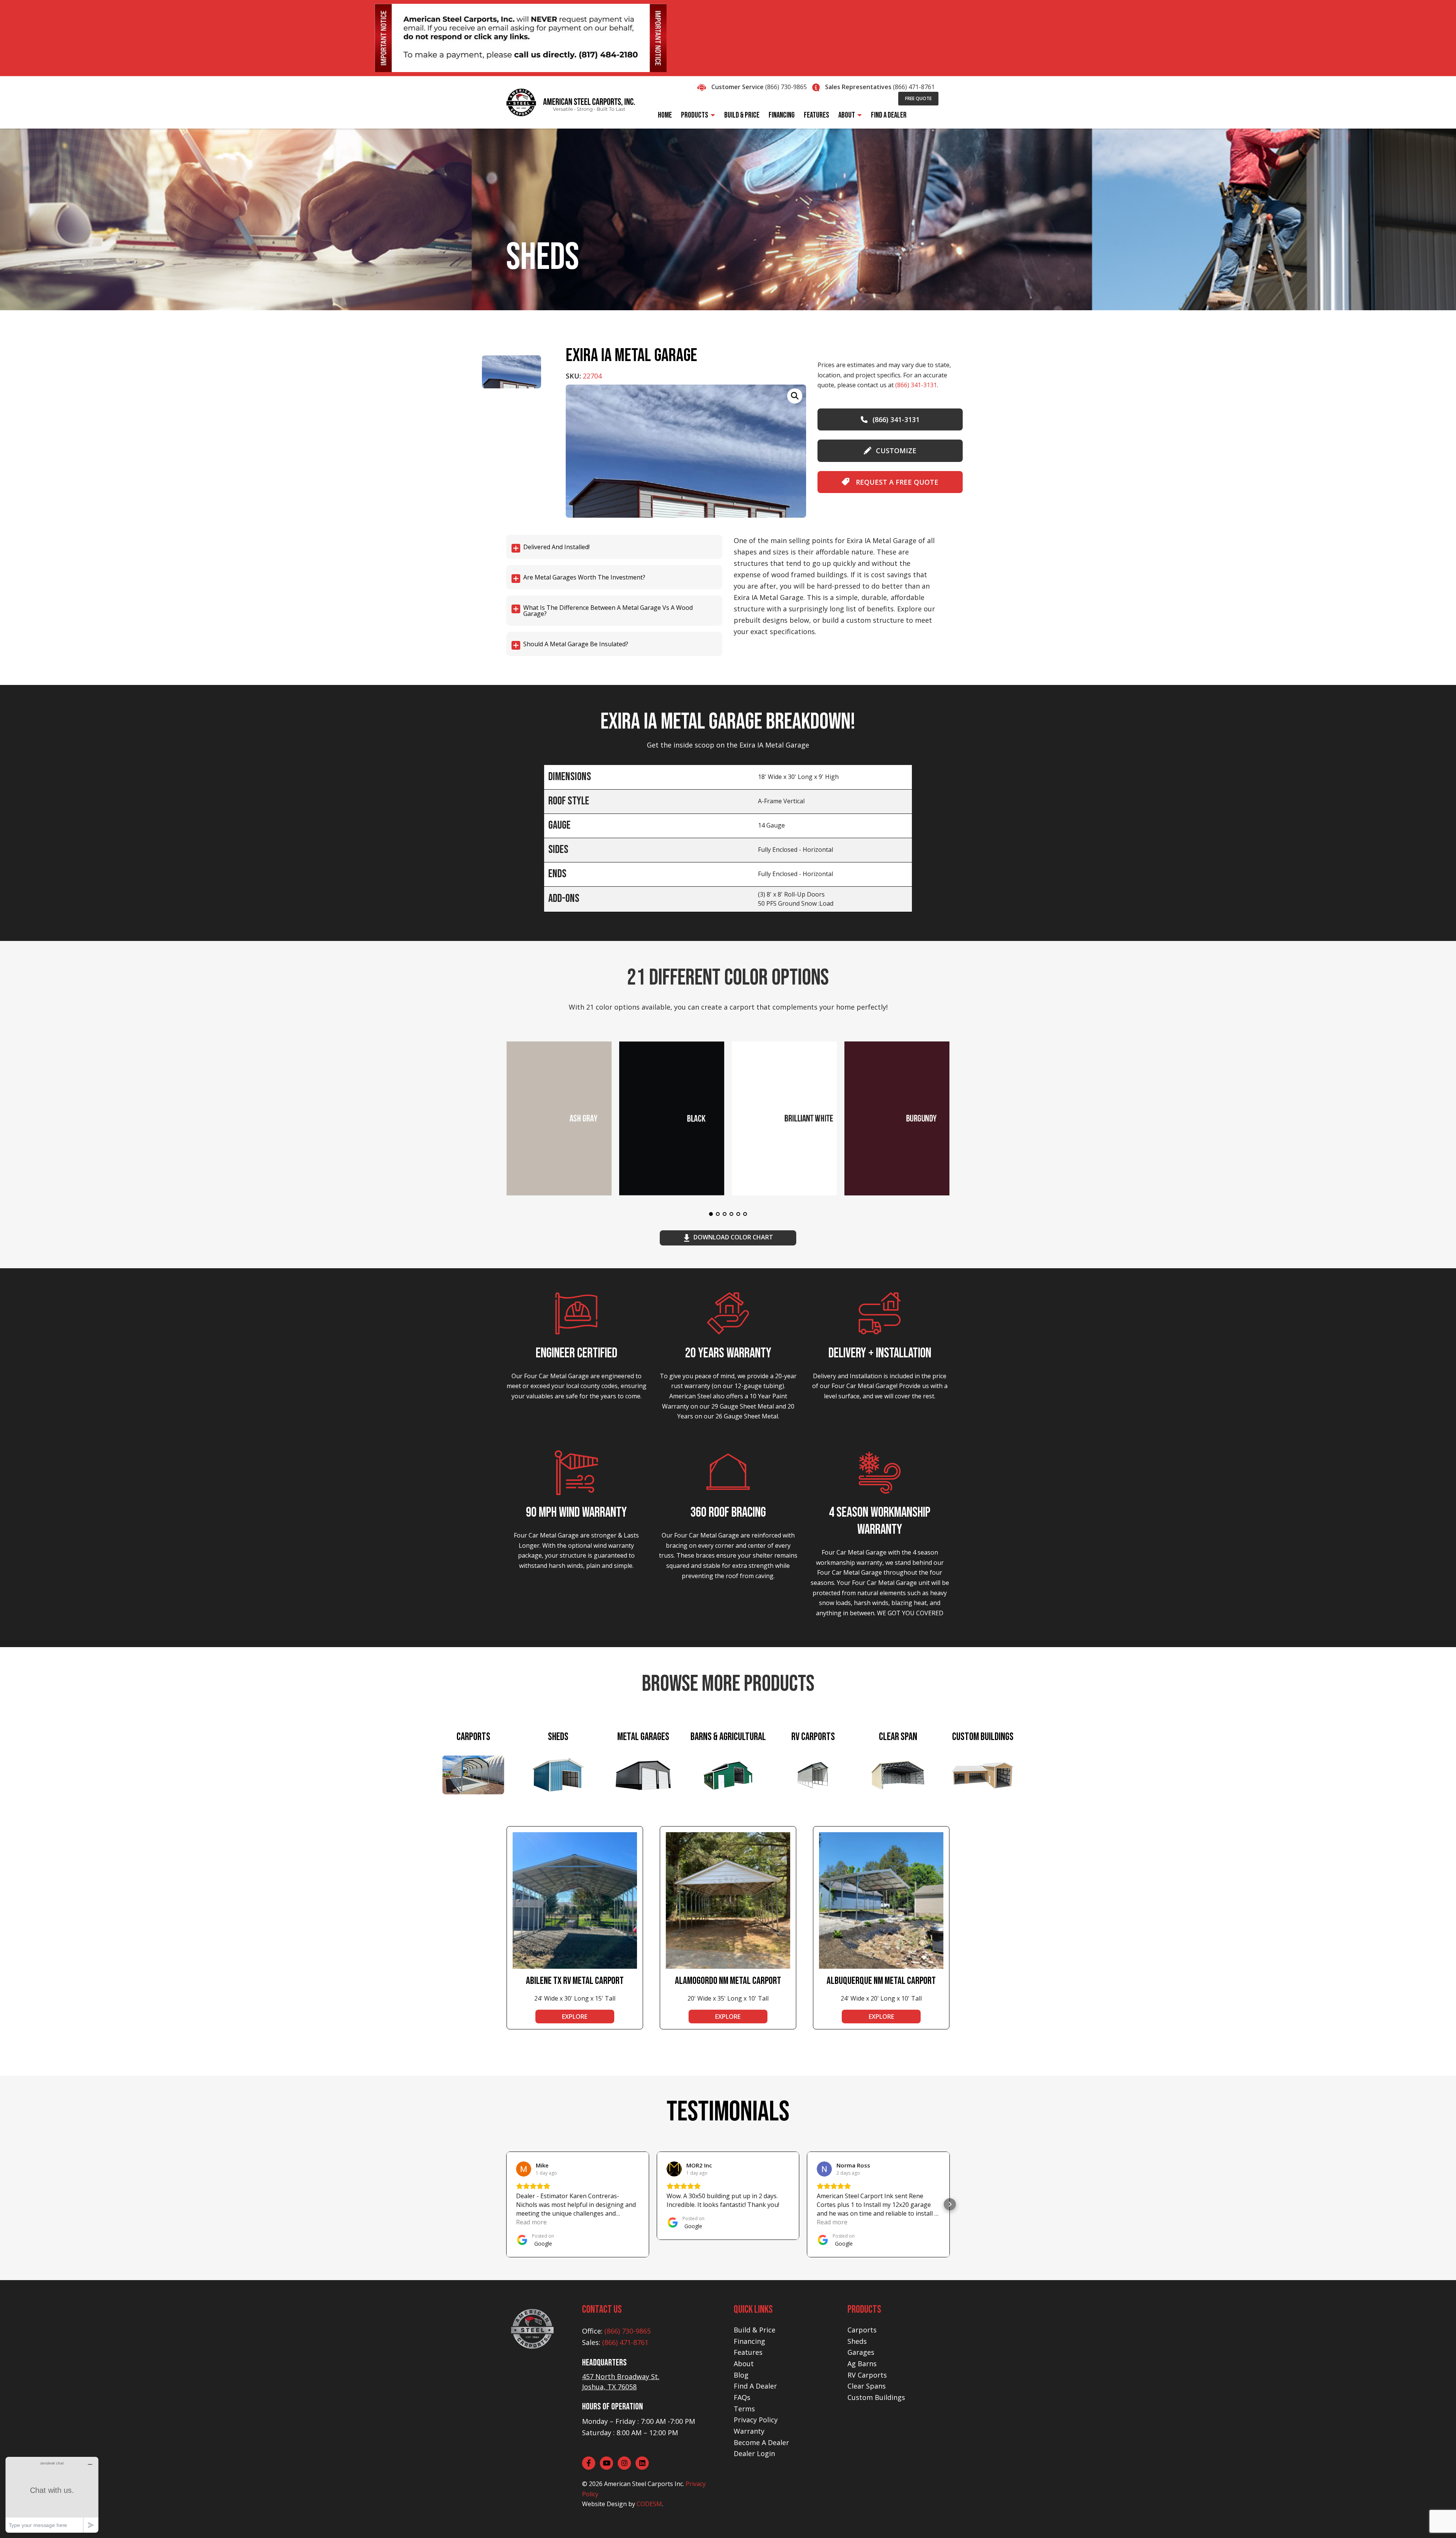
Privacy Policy (756, 2420)
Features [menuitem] (817, 115)
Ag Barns (862, 2364)
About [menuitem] (847, 115)
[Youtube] (606, 2463)
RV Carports (867, 2375)
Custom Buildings (876, 2397)
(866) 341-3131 (916, 385)
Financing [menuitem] (782, 115)
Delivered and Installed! (556, 547)
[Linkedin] (642, 2463)
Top (1438, 2520)
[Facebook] (589, 2463)
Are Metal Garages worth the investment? (584, 577)
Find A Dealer (755, 2386)
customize (896, 451)
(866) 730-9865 (786, 87)
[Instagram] (624, 2463)
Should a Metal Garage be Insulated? (576, 644)
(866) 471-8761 (914, 87)
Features (748, 2352)
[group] (686, 451)
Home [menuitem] (665, 115)
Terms (744, 2409)
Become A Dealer (761, 2442)
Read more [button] (531, 2222)
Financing (749, 2341)
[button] (506, 2204)
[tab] (473, 1776)
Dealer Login (754, 2453)
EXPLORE (575, 2017)
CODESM (649, 2504)
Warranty (749, 2431)
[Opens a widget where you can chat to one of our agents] (52, 2495)
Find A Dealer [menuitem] (889, 115)
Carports (862, 2330)
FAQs (742, 2397)
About (744, 2364)
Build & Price (755, 2330)
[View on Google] (524, 2169)
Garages (861, 2352)
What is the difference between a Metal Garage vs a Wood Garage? (608, 611)
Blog (741, 2375)
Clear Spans (867, 2386)
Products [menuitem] (695, 115)
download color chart (733, 1237)
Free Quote (918, 98)
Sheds (857, 2341)
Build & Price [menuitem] (742, 115)
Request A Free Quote (896, 482)
